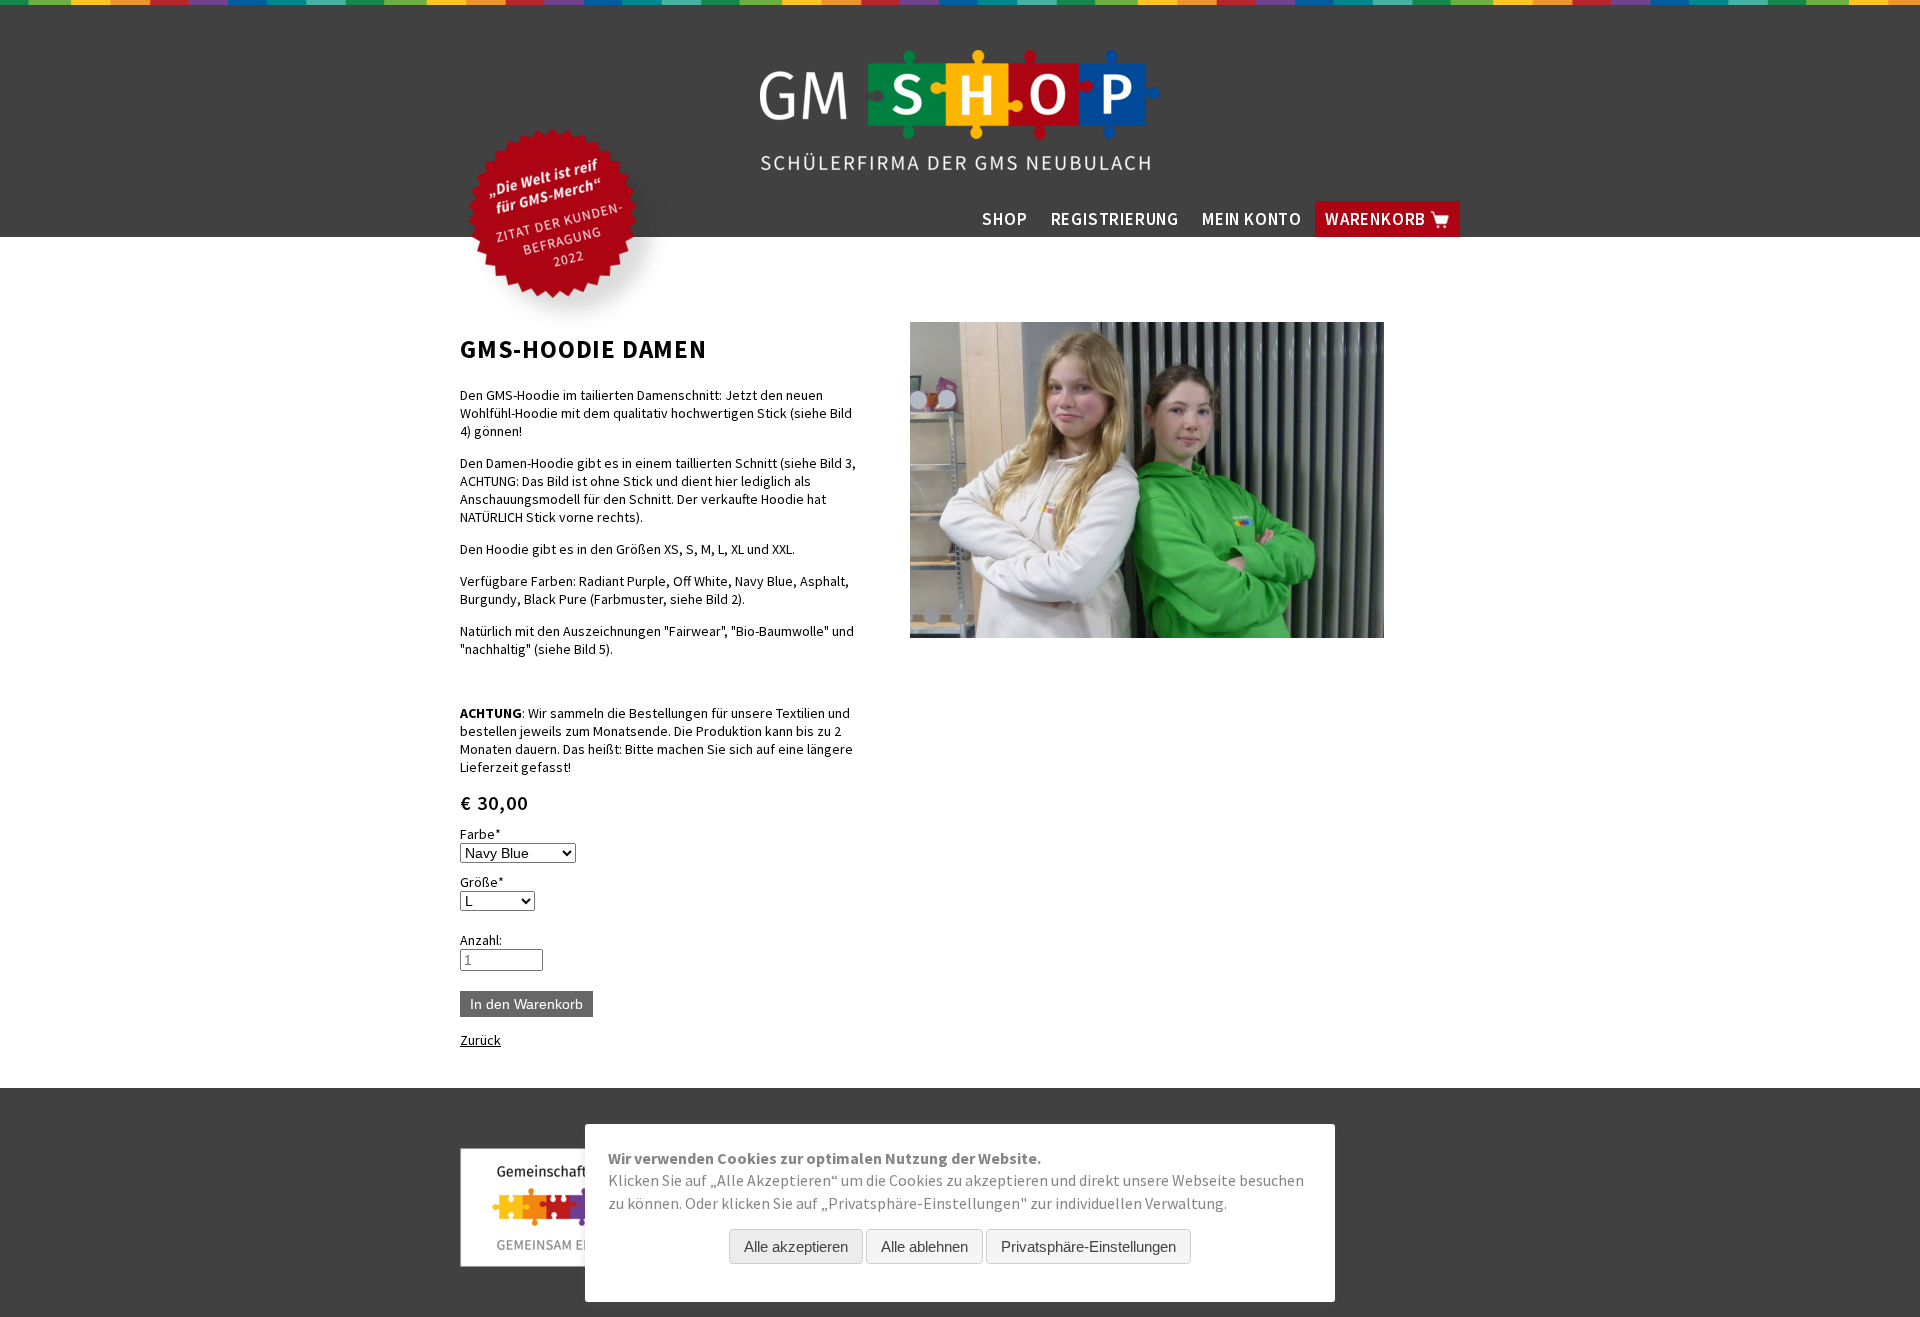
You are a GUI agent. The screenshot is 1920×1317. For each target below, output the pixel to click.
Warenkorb (1377, 219)
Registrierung (1115, 219)
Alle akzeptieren (796, 1246)
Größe (490, 882)
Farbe (490, 834)
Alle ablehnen (924, 1246)
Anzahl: (481, 940)
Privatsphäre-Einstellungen (1088, 1246)
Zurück (480, 1040)
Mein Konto (1252, 219)
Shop (1004, 219)
